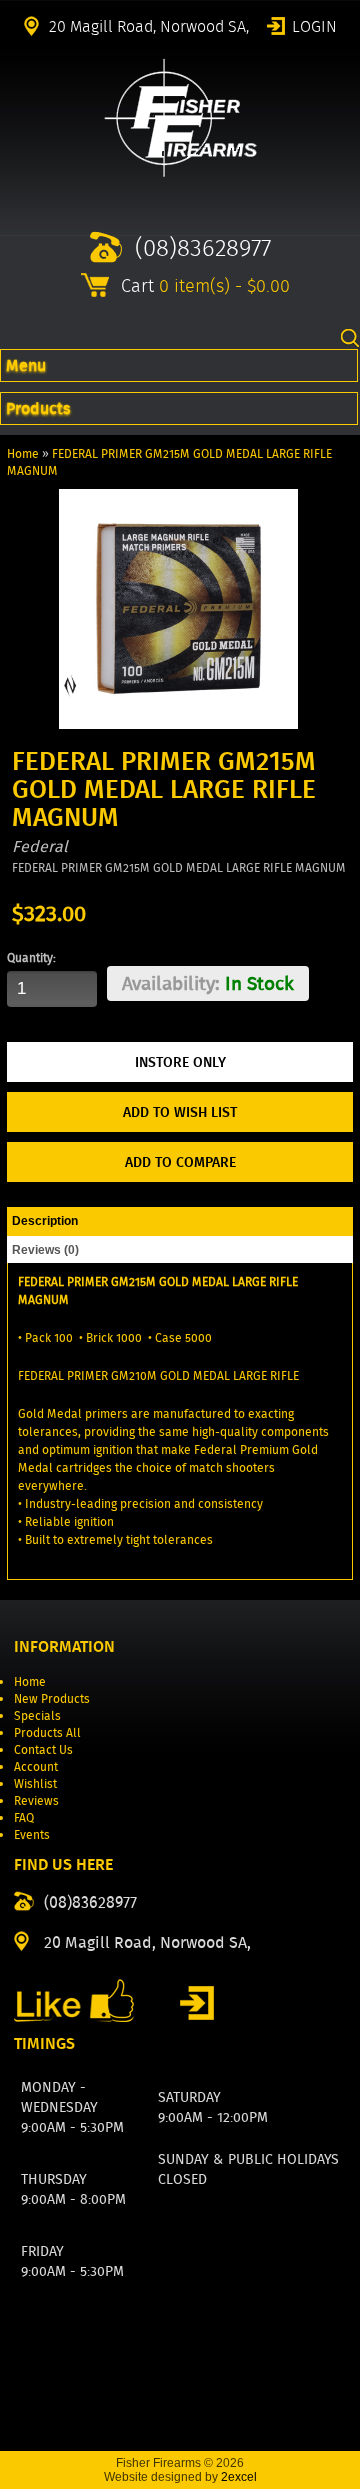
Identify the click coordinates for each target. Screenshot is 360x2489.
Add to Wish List (180, 1112)
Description (45, 1221)
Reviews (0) (45, 1250)
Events (32, 1834)
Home (23, 453)
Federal (40, 846)
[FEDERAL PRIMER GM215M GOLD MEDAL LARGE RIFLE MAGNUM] (178, 724)
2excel (239, 2477)
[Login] (197, 2003)
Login (314, 25)
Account (36, 1766)
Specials (37, 1715)
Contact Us (43, 1749)
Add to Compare (180, 1162)
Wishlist (35, 1783)
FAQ (24, 1817)
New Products (52, 1698)
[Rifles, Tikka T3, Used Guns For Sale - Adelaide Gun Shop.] (180, 172)
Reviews (36, 1800)
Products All (47, 1732)
